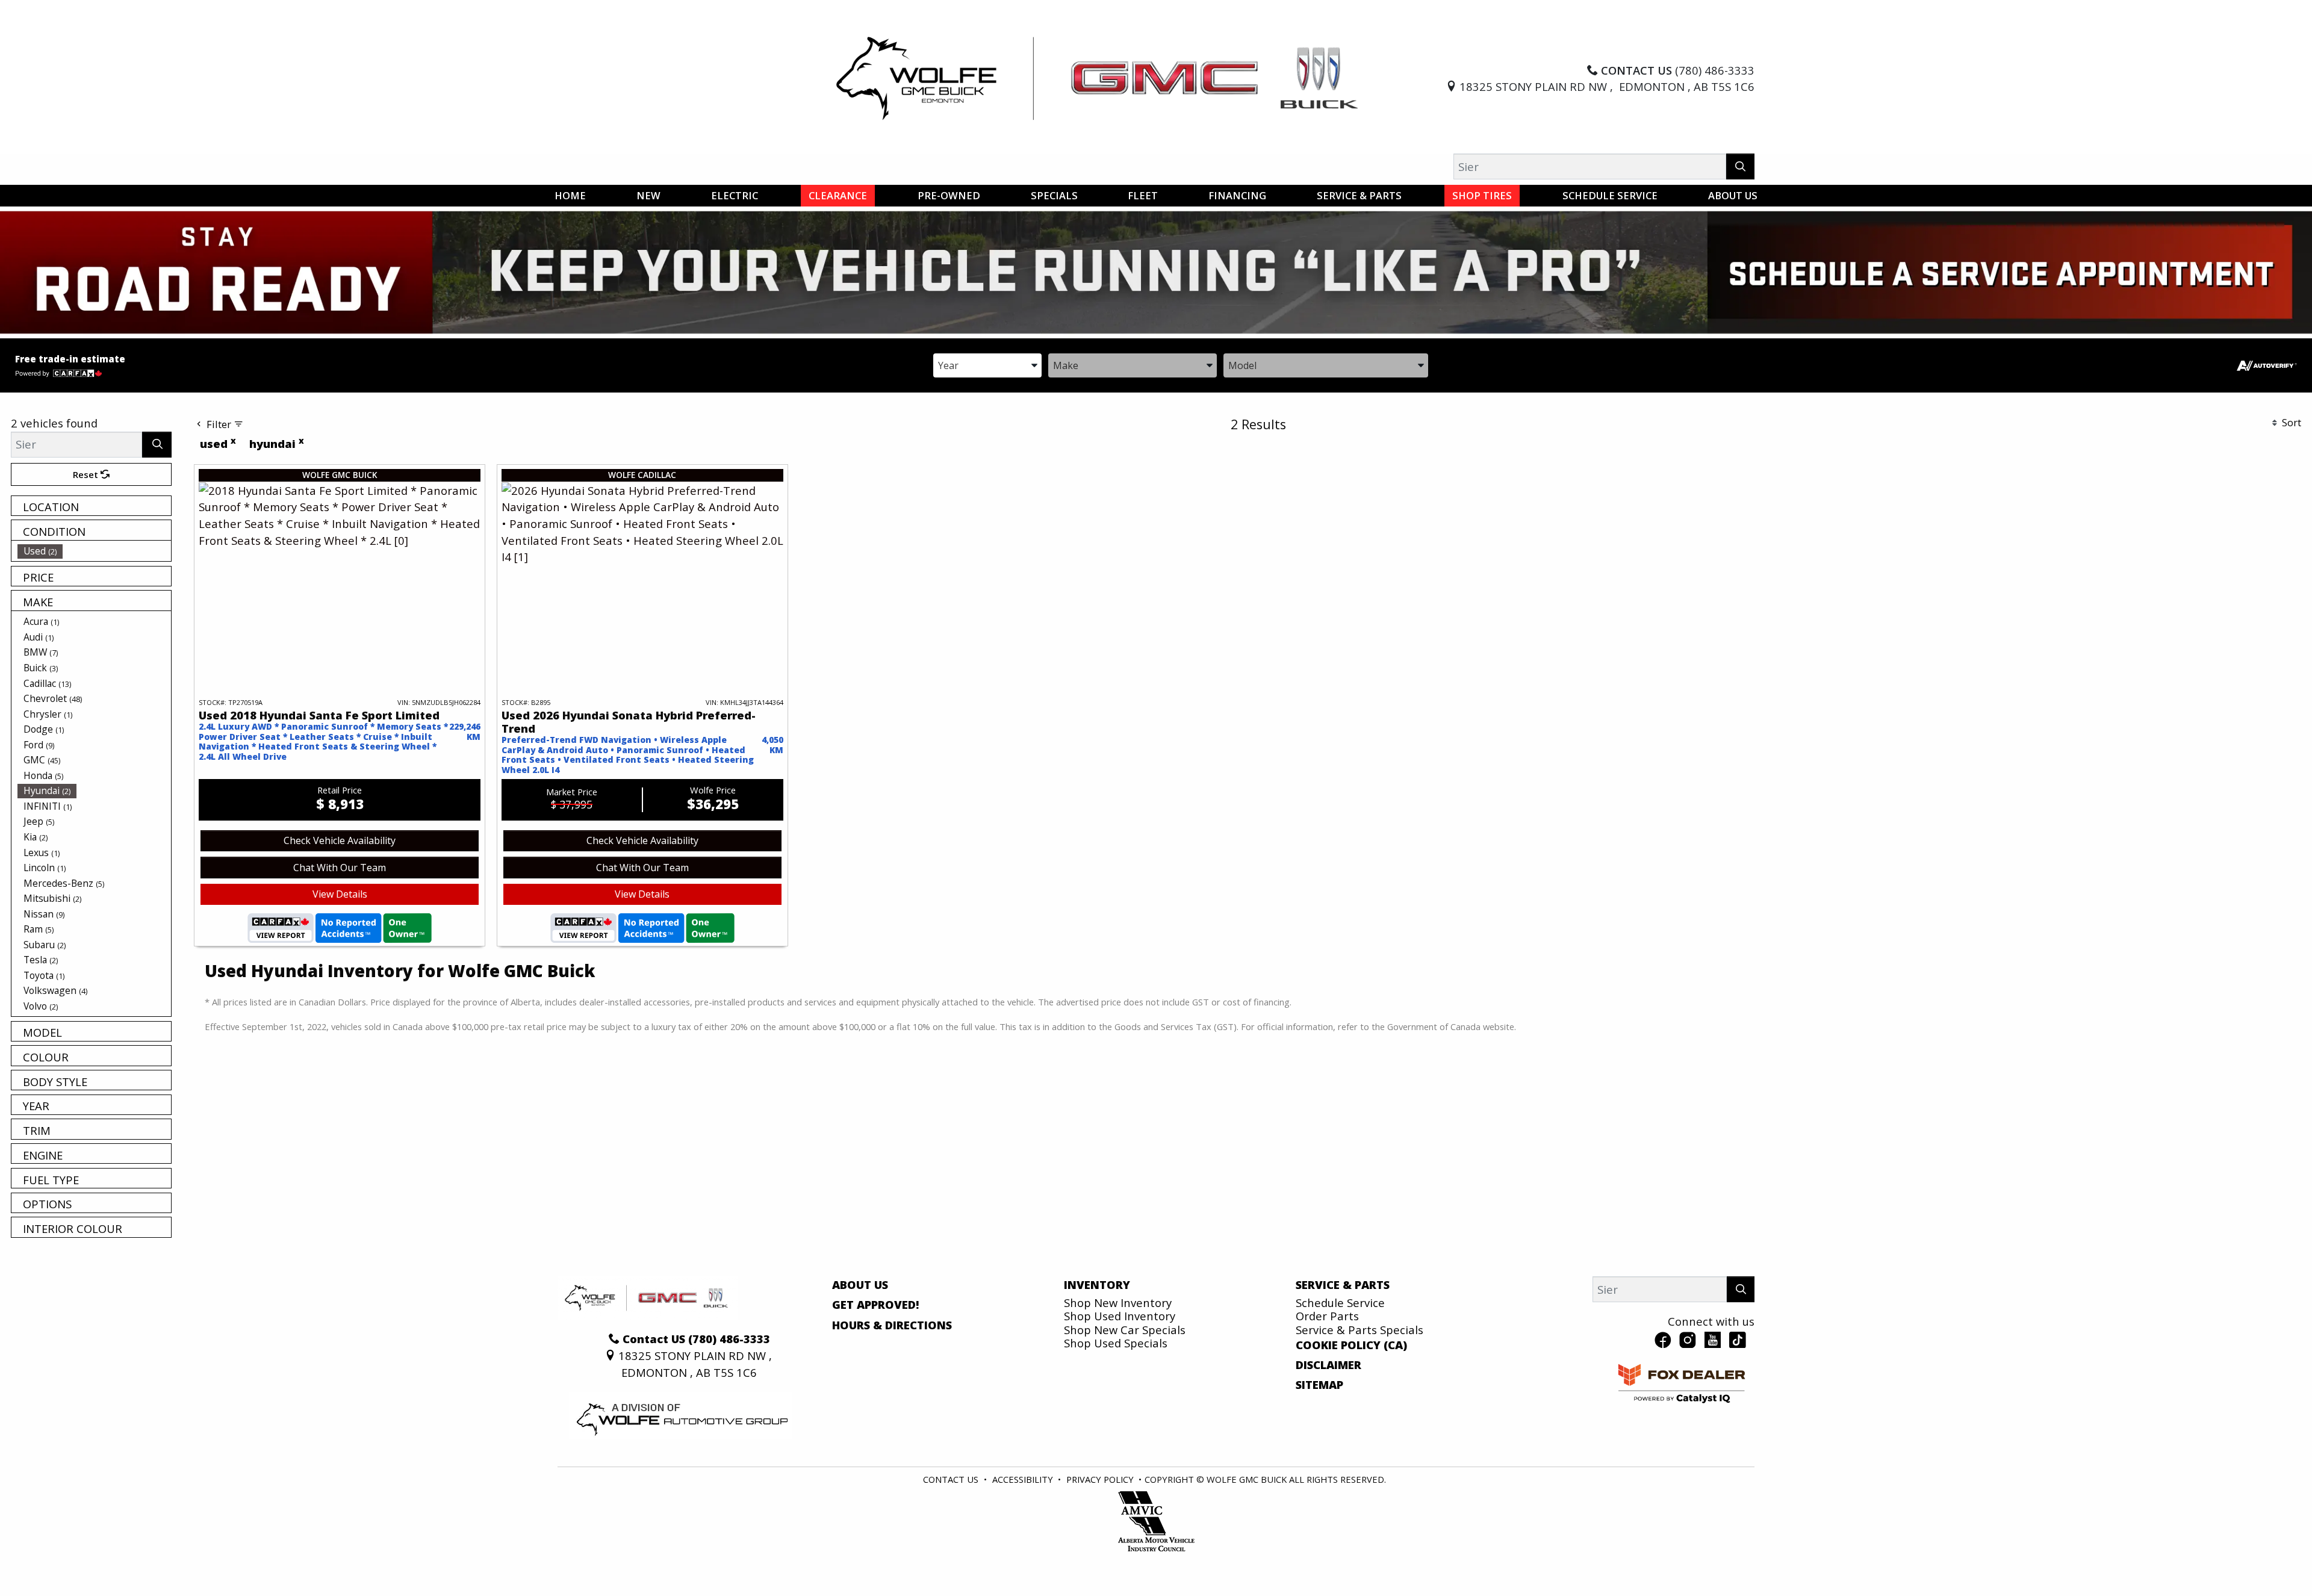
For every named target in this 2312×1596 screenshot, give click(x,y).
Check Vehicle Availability (340, 840)
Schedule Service (1340, 1303)
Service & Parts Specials (1360, 1330)
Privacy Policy (1100, 1479)
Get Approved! (876, 1305)
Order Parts (1327, 1316)
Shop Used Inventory (1120, 1316)
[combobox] (987, 365)
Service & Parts (1343, 1285)
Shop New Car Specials (1125, 1330)
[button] (570, 196)
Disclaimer (1328, 1365)
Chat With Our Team (340, 868)
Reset (87, 474)
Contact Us (951, 1479)
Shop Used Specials (1116, 1343)
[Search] (1740, 166)
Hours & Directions (892, 1325)
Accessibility (1023, 1479)
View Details (340, 894)
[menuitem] (95, 551)
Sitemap (1319, 1385)
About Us (860, 1285)
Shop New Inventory (1118, 1303)
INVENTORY (1097, 1285)
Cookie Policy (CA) (1351, 1345)
